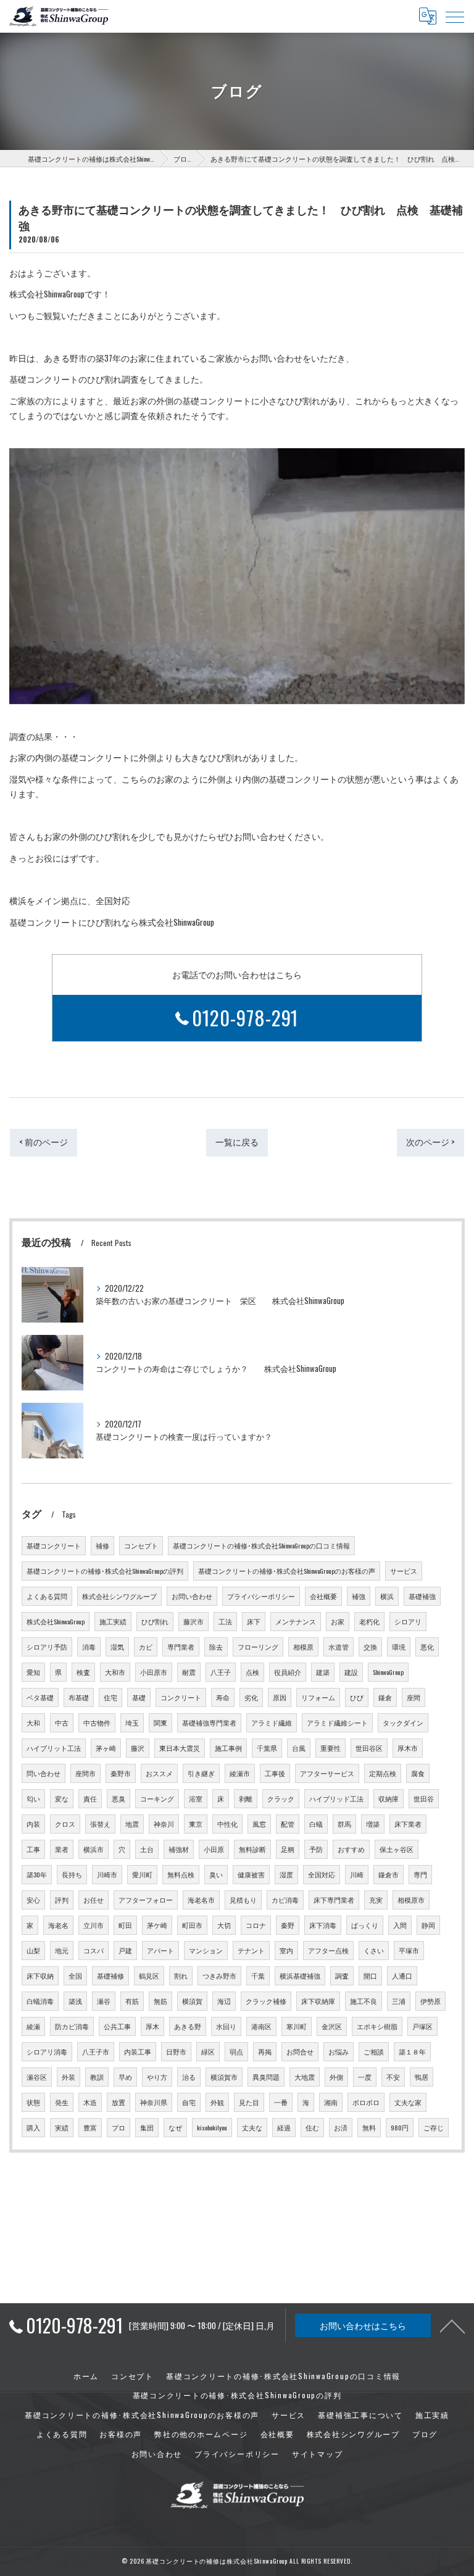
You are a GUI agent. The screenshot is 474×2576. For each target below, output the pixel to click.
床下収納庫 (318, 2001)
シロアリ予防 (47, 1647)
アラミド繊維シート (337, 1722)
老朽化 (369, 1621)
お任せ (94, 1900)
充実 (376, 1900)
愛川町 (142, 1874)
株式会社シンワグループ (119, 1596)
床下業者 (408, 1824)
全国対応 (322, 1874)
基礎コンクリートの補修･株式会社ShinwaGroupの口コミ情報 (261, 1545)
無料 (369, 2127)
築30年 (37, 1874)
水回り (226, 2026)
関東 (160, 1722)
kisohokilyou (212, 2127)
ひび (357, 1697)
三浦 (399, 2001)
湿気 (117, 1647)
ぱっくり (365, 1925)
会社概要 (323, 1596)
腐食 (418, 1773)
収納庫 (389, 1798)
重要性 (331, 1748)
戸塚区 (422, 2026)
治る (189, 2077)
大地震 (305, 2077)
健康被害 (251, 1874)
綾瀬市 (240, 1773)
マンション (206, 1950)
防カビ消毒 (72, 2026)
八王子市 (96, 2051)
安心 (33, 1900)
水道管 (339, 1647)
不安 (393, 2077)
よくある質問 (47, 1596)
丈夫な (252, 2127)
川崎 (357, 1874)
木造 (90, 2102)
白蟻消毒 (40, 2001)
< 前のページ (44, 1142)
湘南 (331, 2102)
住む (312, 2127)
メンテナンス (296, 1621)
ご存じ (434, 2127)
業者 (62, 1849)
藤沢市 (193, 1621)
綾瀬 (33, 2026)
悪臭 (118, 1798)
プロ (118, 2127)
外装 (69, 2077)
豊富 (90, 2127)
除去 (216, 1647)
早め (125, 2077)
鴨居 (422, 2077)
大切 (224, 1925)
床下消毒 (323, 1925)
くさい (374, 1950)
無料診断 (252, 1849)
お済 (341, 2127)
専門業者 (181, 1647)
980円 (400, 2127)
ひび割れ (155, 1621)
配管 (288, 1824)
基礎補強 (422, 1596)
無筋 (160, 2001)
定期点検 (383, 1773)
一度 (365, 2077)
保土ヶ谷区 (397, 1849)
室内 (286, 1950)
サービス (404, 1571)
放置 (118, 2102)
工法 (225, 1621)
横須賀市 (224, 2077)
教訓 (97, 2077)
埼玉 (132, 1722)
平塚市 (409, 1950)
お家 (338, 1621)
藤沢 (138, 1748)
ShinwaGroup (388, 1672)
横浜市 (94, 1849)
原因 (280, 1697)
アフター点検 (328, 1950)
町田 (125, 1925)
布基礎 (79, 1697)
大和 (33, 1722)
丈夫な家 (408, 2102)
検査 (83, 1672)
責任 (90, 1798)
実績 (62, 2127)
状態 (33, 2102)
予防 (316, 1849)
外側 (336, 2077)
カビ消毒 (285, 1900)
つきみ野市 (219, 1976)
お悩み (339, 2051)
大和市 (115, 1672)
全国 (75, 1976)
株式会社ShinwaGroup (56, 1621)
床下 (254, 1621)
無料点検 (181, 1874)
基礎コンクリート (54, 1545)
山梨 (33, 1950)
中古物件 (97, 1722)
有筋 (132, 2001)
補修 (102, 1545)
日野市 (176, 2051)
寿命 (223, 1697)
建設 (351, 1672)
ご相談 (374, 2051)
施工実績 (113, 1621)
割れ (181, 1976)
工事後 (275, 1773)
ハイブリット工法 (54, 1748)
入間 (400, 1925)
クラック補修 (266, 2001)
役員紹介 (288, 1672)
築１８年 (412, 2051)
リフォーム (318, 1697)
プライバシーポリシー (261, 1596)
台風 (299, 1748)
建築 (323, 1672)
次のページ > (430, 1142)
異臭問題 (266, 2077)
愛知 (33, 1672)
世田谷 (424, 1798)
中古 (62, 1722)
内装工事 (138, 2051)
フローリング (258, 1647)
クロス (65, 1824)
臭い (216, 1874)
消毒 (89, 1647)
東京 (196, 1824)
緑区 (208, 2051)
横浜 (387, 1596)
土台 (147, 1849)
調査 (342, 1976)
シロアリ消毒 (47, 2051)
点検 (252, 1672)
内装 (33, 1824)
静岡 (428, 1925)
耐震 (189, 1672)
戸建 (125, 1950)
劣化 (251, 1697)
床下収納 (40, 1976)
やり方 (157, 2077)
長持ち (72, 1874)
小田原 (214, 1849)
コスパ (94, 1950)
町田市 (192, 1925)
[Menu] (455, 16)
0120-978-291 (246, 1017)
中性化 (227, 1824)
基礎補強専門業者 (209, 1722)
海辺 (224, 2001)
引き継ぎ (201, 1773)
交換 (370, 1647)
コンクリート (181, 1697)
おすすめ (351, 1849)
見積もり (243, 1900)
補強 (359, 1596)
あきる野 (188, 2026)
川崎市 (107, 1874)
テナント (251, 1950)
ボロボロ (366, 2102)
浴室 (196, 1798)
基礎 (139, 1697)
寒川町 (297, 2026)
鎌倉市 (389, 1874)
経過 (284, 2127)
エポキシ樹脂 (377, 2026)
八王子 (221, 1672)
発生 (62, 2102)
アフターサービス (327, 1773)
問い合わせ (44, 1773)
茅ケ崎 (157, 1925)
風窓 (259, 1824)
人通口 (402, 1976)
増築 (373, 1824)
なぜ (175, 2127)
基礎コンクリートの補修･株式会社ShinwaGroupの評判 (105, 1571)
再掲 (265, 2051)
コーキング (157, 1798)
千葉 (258, 1976)
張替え (100, 1824)
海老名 (58, 1925)
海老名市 (201, 1900)
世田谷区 (369, 1748)
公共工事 (117, 2026)
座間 (414, 1697)
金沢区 (332, 2026)
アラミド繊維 (272, 1722)
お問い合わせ (192, 1596)
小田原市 (154, 1672)
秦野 (288, 1925)
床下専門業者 (334, 1900)
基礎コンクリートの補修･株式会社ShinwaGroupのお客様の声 (287, 1571)
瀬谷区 (37, 2077)
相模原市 (411, 1900)
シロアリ (408, 1621)
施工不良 (364, 2001)
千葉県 (267, 1748)
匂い (33, 1798)
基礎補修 (110, 1976)
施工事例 (228, 1748)
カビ (146, 1647)
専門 (420, 1874)
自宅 (189, 2102)
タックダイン (403, 1722)
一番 (281, 2102)
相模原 (303, 1647)
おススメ (159, 1773)
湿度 (286, 1874)
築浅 (75, 2001)
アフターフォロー (146, 1900)
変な (62, 1798)
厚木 (152, 2026)
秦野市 (121, 1773)
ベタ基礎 (40, 1697)
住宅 (110, 1697)
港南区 (261, 2026)
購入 (33, 2127)
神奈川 (164, 1824)
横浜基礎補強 (300, 1976)
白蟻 (316, 1824)
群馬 (344, 1824)
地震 (132, 1824)
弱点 (236, 2051)
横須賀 (192, 2001)
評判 (62, 1900)
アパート (160, 1950)
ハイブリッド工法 (336, 1798)
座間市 (85, 1773)
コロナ (256, 1925)
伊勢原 (430, 2001)
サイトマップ (318, 2453)
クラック (281, 1798)
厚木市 (408, 1748)
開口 (370, 1976)
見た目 (249, 2102)
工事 (33, 1849)
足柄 (288, 1849)
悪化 (427, 1647)
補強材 (179, 1849)
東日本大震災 (180, 1748)
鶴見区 (149, 1976)
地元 (62, 1950)
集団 (147, 2127)
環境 (399, 1647)
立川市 (94, 1925)
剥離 (246, 1798)
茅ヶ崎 (106, 1748)
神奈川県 (154, 2102)
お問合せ (300, 2051)
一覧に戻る (237, 1142)
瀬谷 (104, 2001)
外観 (217, 2102)
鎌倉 (385, 1697)
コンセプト (141, 1545)
